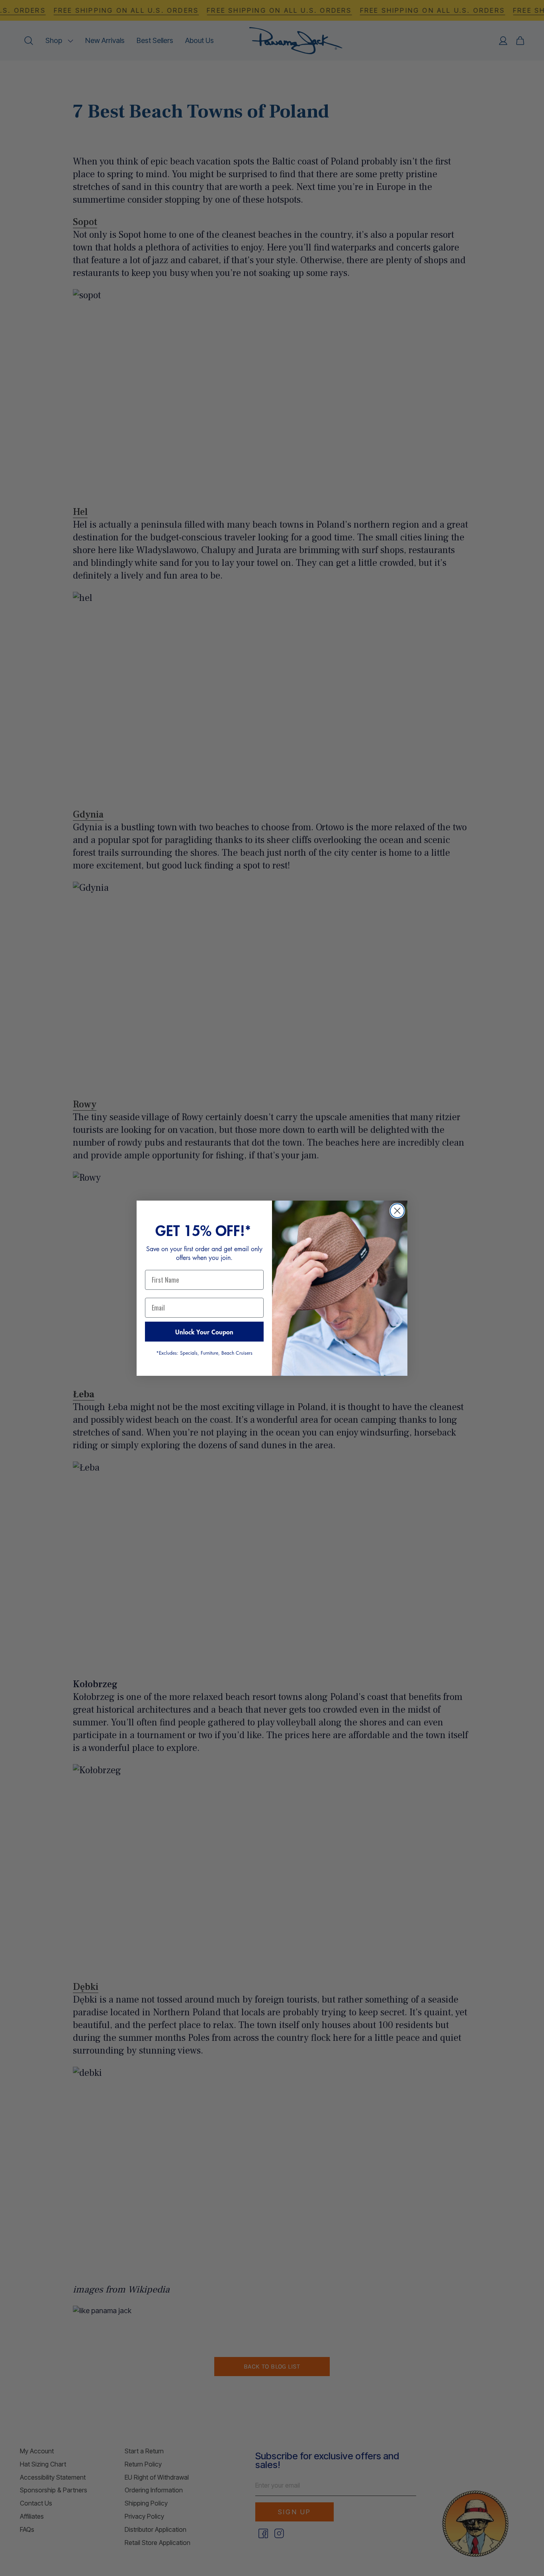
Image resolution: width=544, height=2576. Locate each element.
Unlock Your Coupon (204, 1332)
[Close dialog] (397, 1211)
